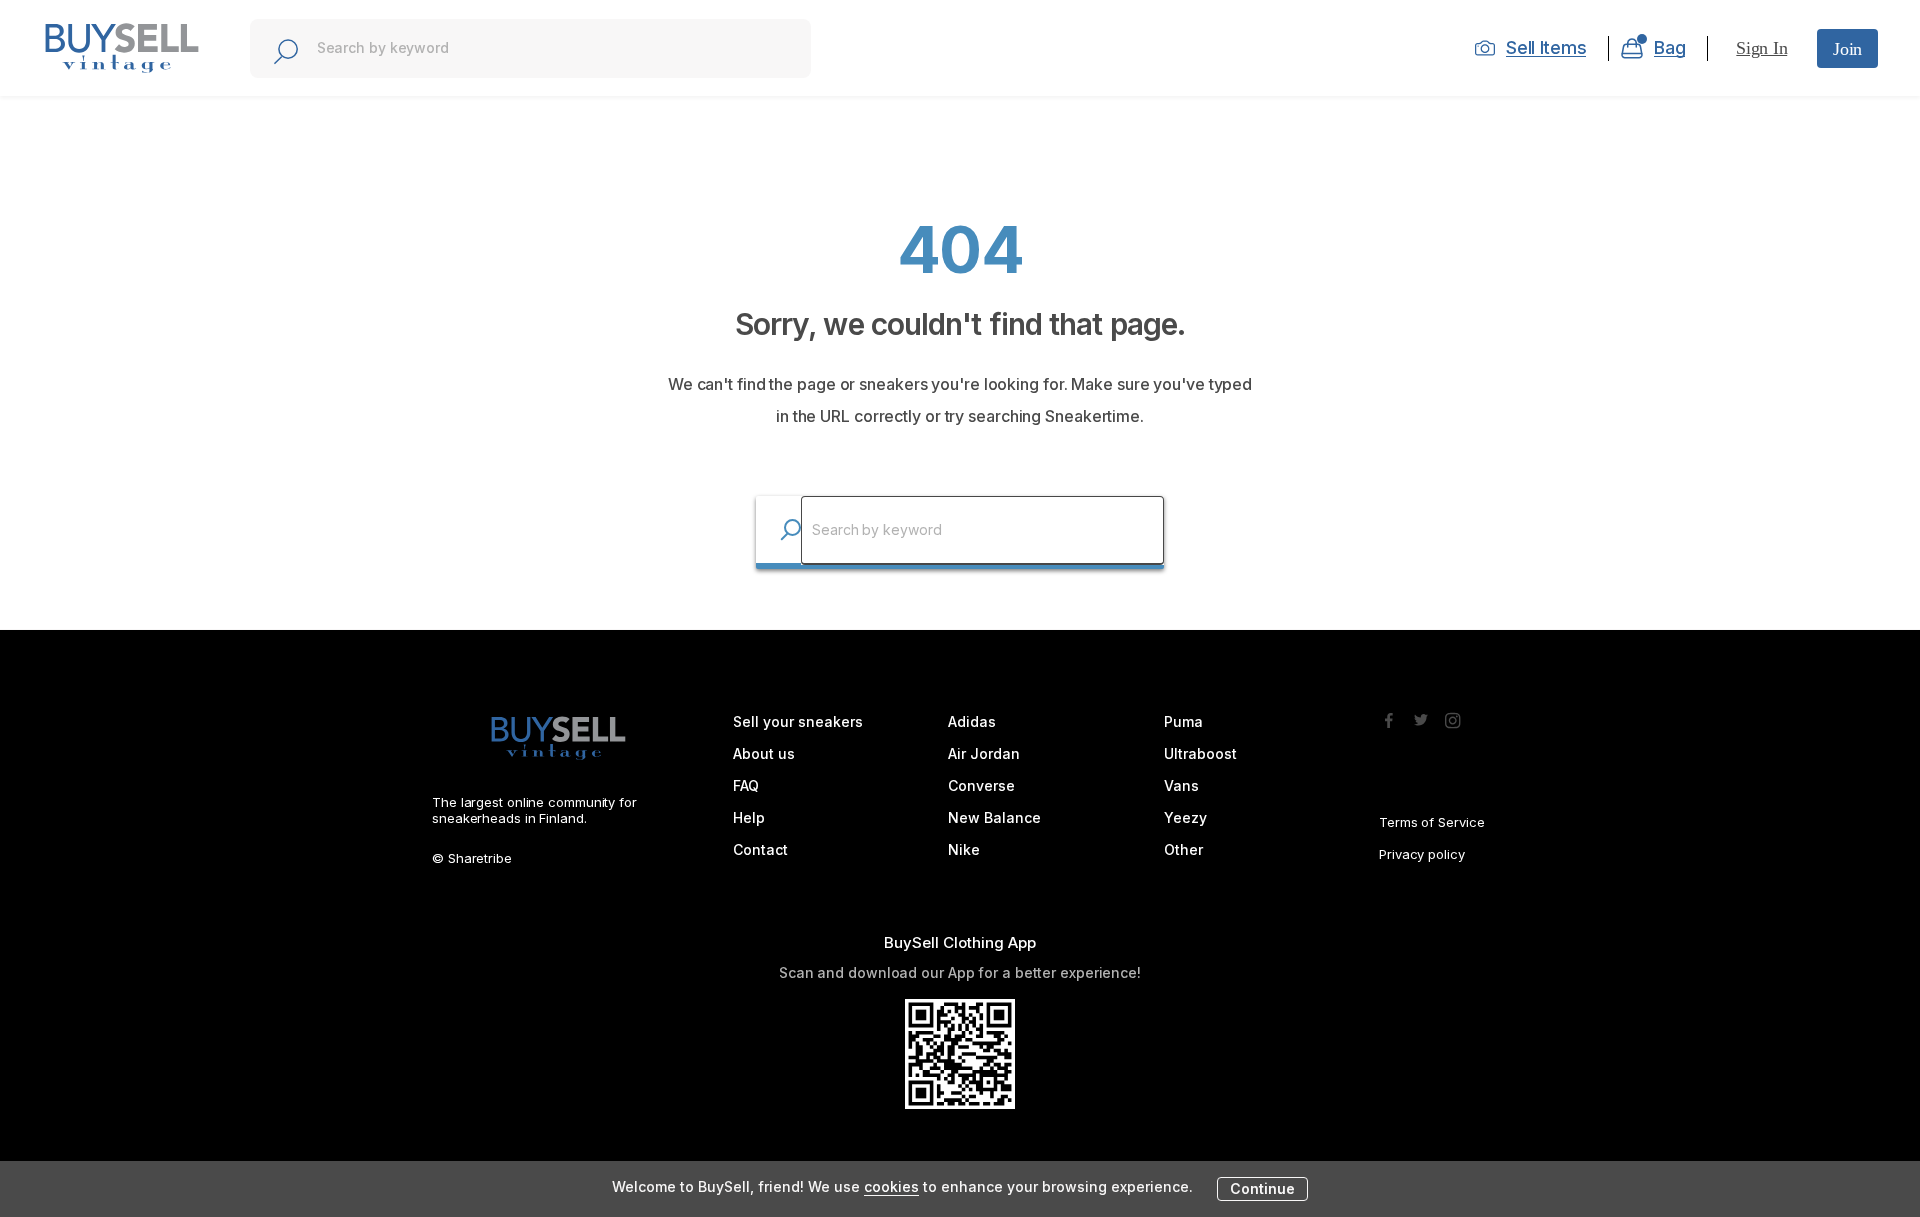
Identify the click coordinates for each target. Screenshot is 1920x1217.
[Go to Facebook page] (1389, 715)
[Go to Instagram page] (1453, 715)
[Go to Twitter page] (1421, 715)
